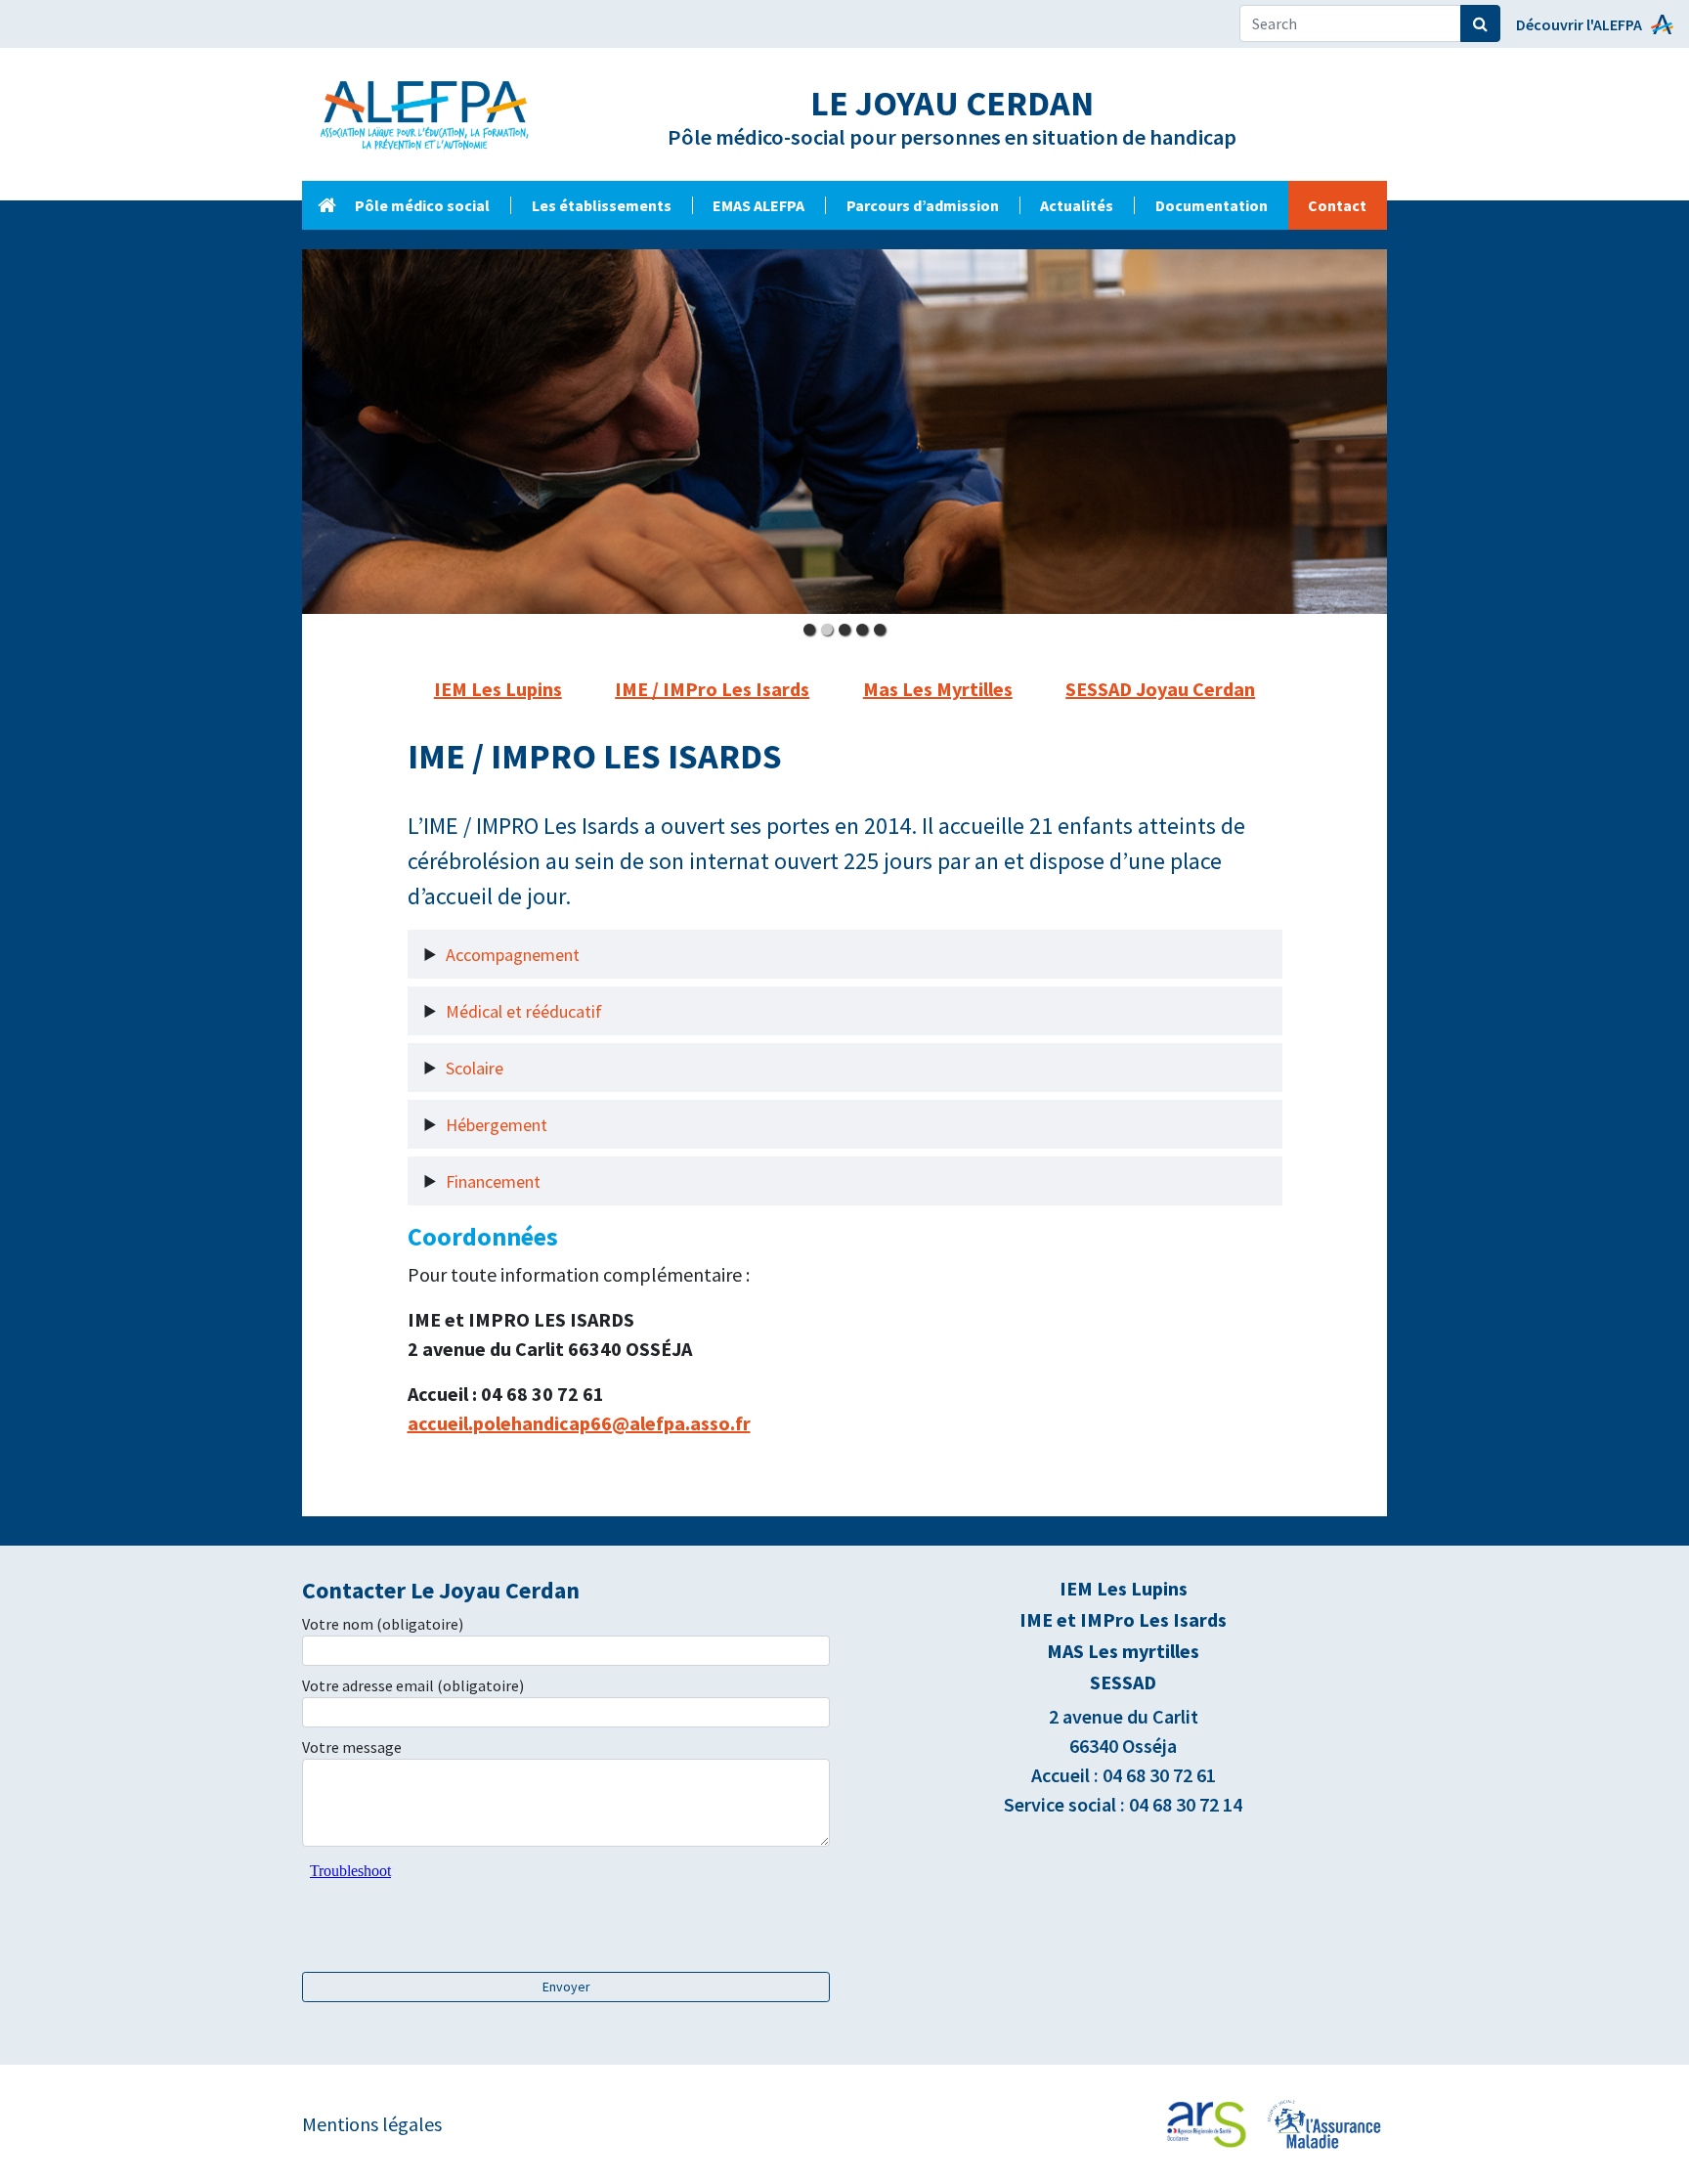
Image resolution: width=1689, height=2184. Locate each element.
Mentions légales (372, 2124)
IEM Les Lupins (498, 689)
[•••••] (844, 432)
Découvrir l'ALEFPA (1579, 24)
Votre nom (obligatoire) (383, 1624)
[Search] (1480, 23)
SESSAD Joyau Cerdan (1160, 689)
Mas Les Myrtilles (938, 689)
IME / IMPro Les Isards (712, 689)
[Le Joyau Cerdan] (326, 205)
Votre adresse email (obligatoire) (413, 1685)
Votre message (352, 1747)
